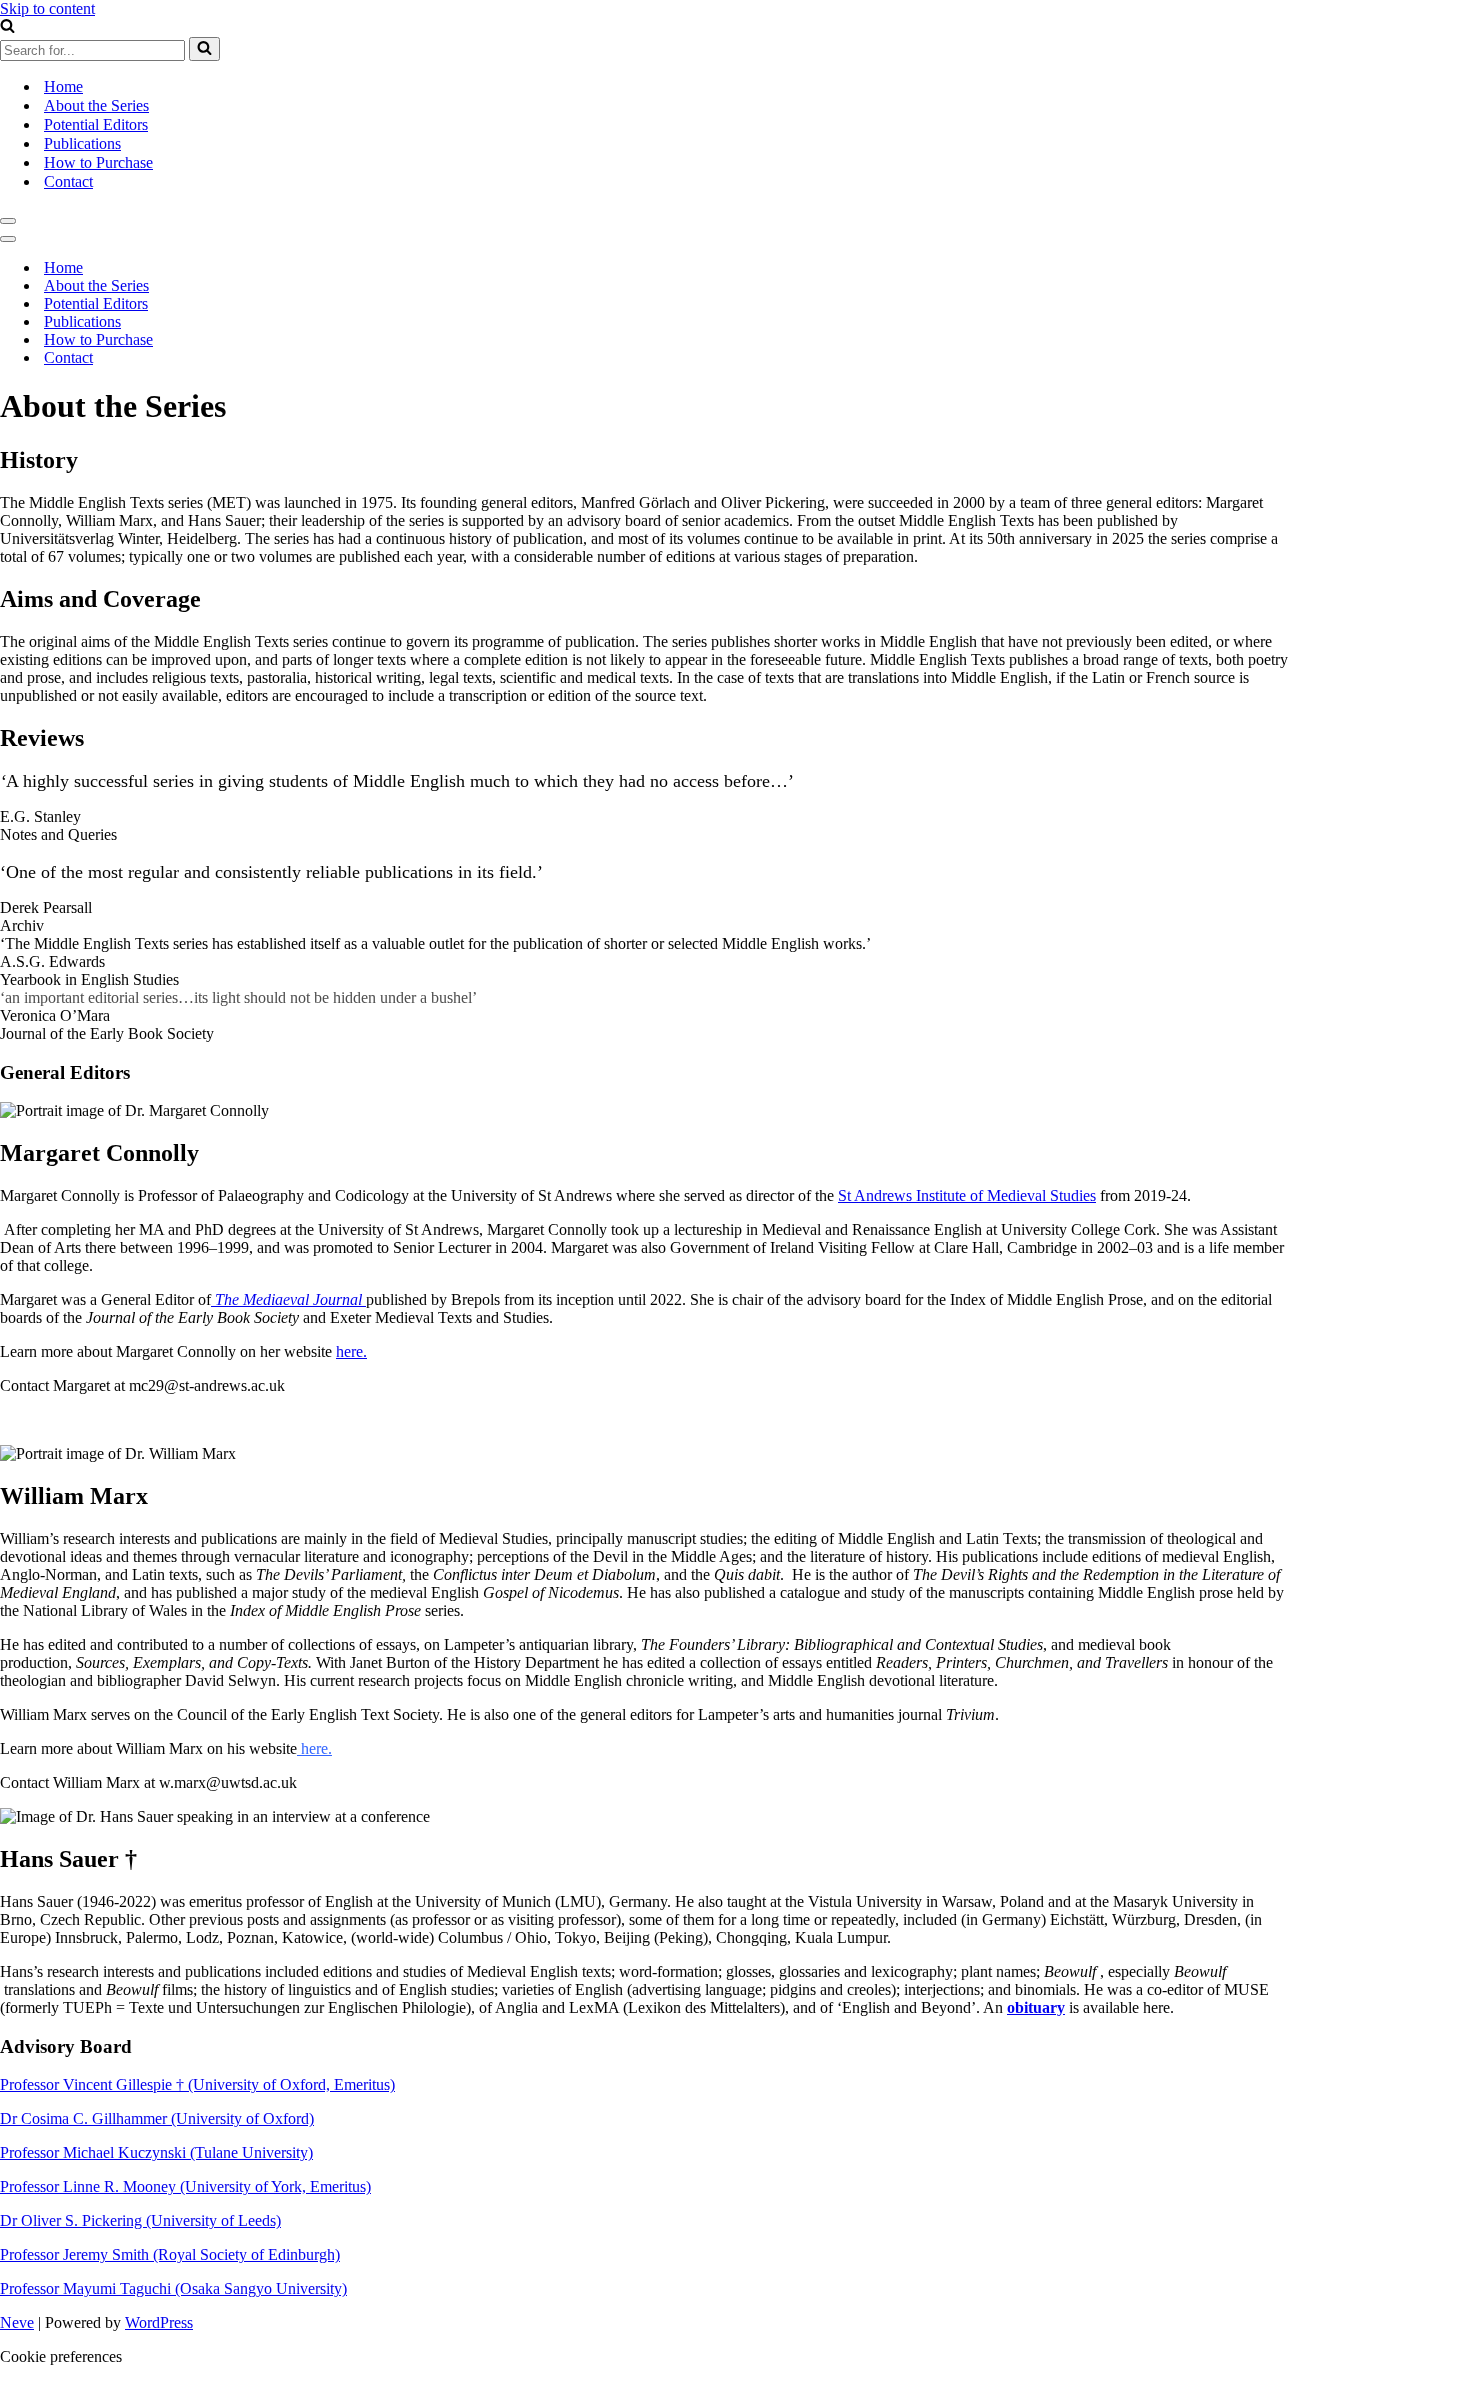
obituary (1036, 2007)
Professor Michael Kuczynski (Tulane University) (156, 2152)
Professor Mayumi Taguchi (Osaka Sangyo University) (173, 2288)
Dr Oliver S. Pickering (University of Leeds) (140, 2220)
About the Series (96, 105)
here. (351, 1351)
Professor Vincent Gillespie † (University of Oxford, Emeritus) (197, 2084)
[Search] (7, 27)
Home (63, 86)
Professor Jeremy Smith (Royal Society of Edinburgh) (170, 2254)
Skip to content (47, 8)
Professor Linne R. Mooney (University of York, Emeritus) (185, 2186)
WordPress (159, 2322)
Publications (82, 143)
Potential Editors (96, 124)
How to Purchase (98, 162)
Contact (68, 181)
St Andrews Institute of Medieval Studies (967, 1195)
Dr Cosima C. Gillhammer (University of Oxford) (157, 2118)
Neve (17, 2322)
